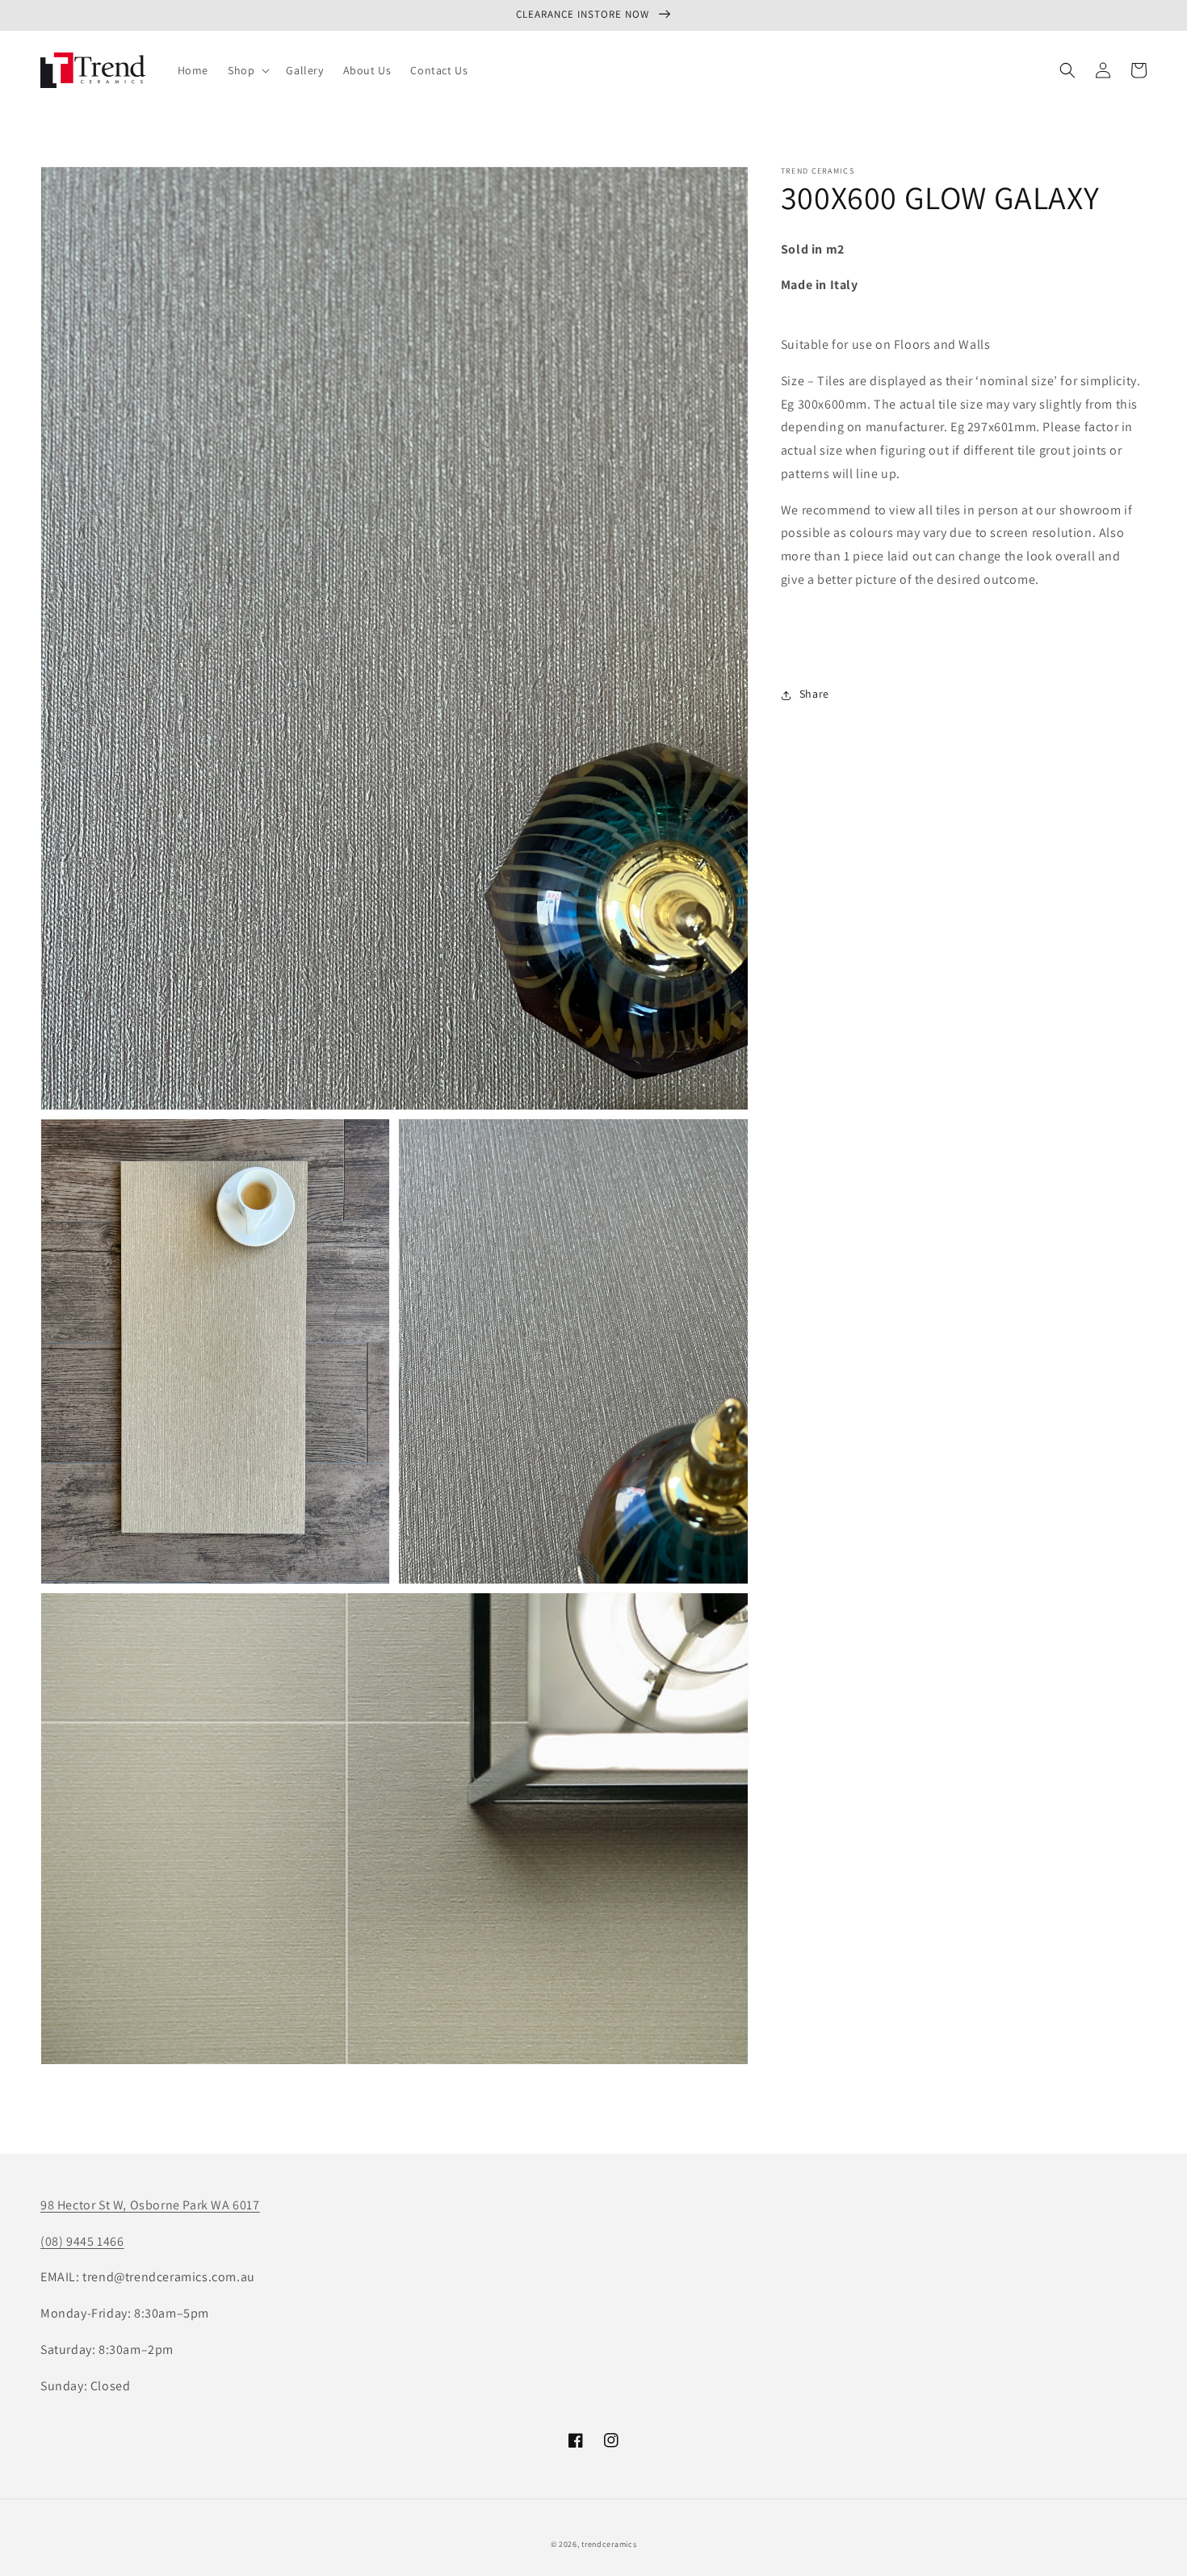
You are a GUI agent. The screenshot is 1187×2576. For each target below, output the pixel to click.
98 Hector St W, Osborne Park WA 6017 (150, 2205)
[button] (247, 70)
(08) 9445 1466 (82, 2241)
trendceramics (609, 2544)
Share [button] (814, 694)
